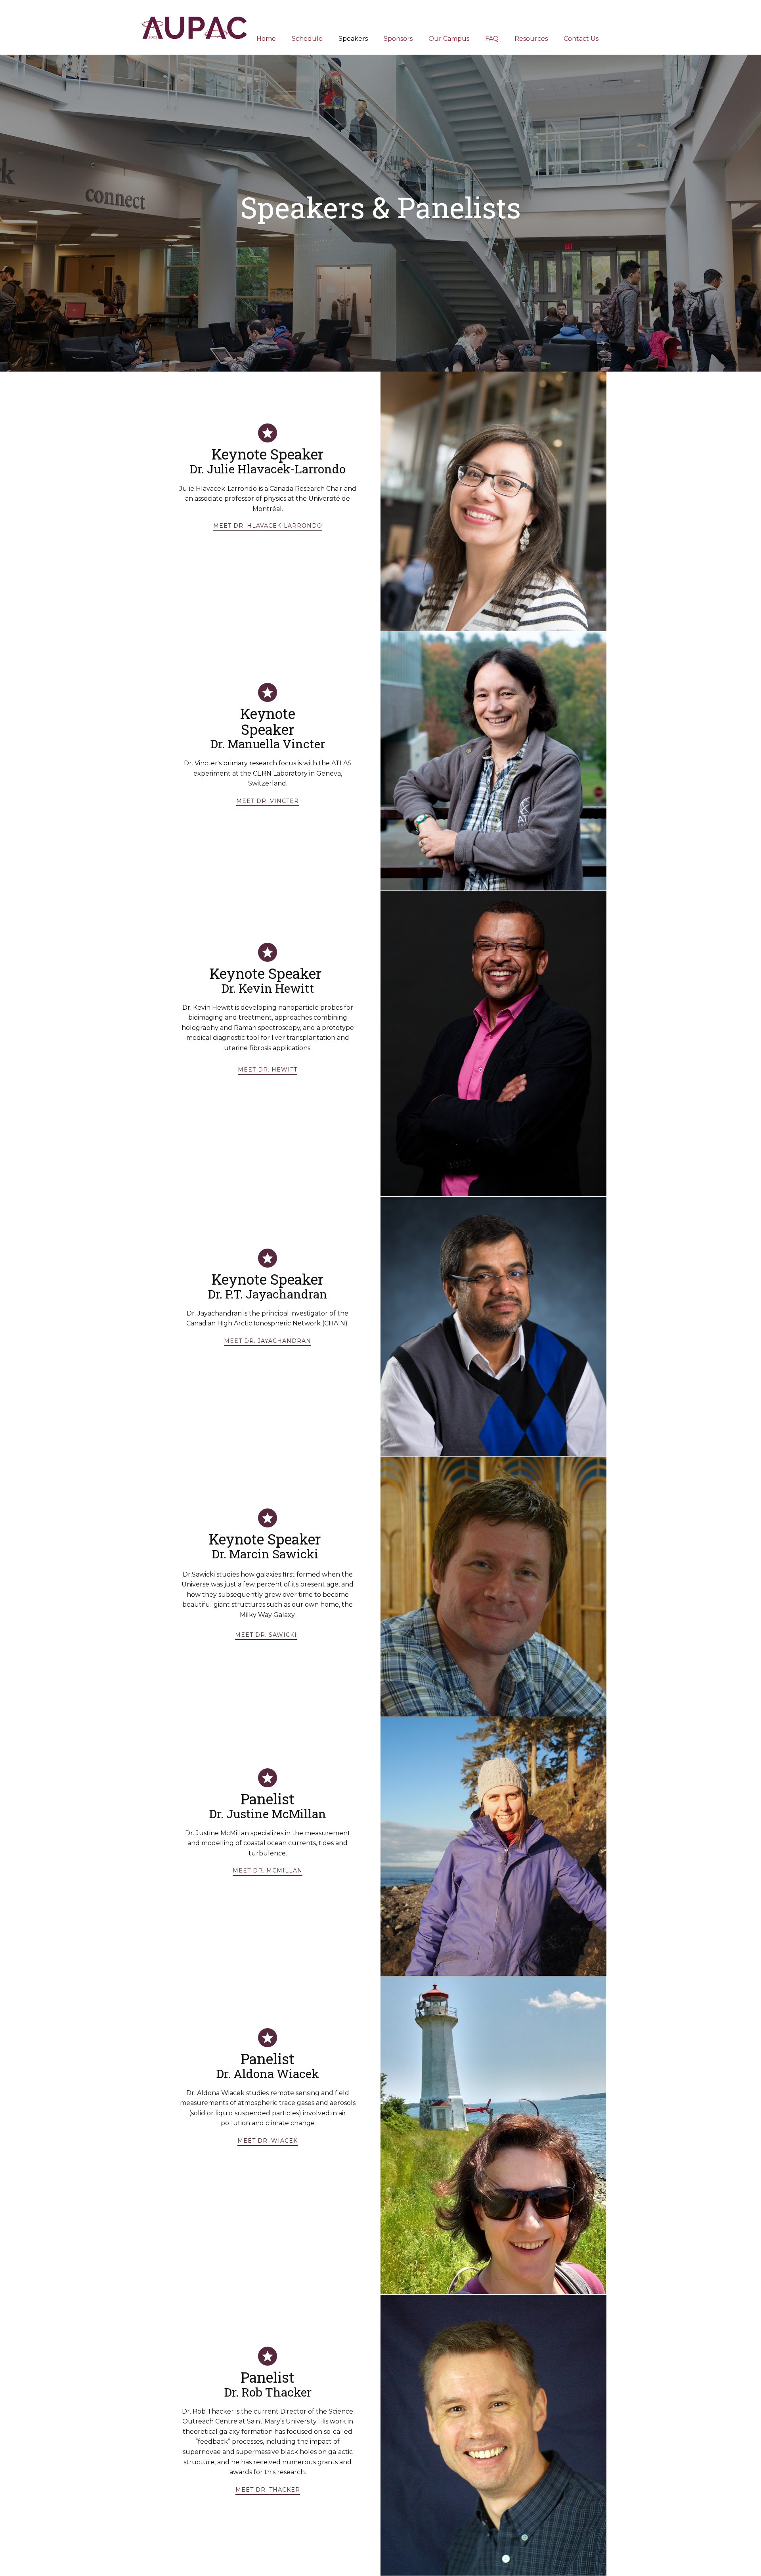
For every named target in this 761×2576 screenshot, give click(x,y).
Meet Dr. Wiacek (268, 2141)
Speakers (353, 39)
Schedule (307, 39)
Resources (531, 39)
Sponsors (398, 39)
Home (266, 39)
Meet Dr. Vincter (268, 801)
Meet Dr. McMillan (268, 1871)
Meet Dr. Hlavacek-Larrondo (268, 526)
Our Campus (449, 39)
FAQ (492, 39)
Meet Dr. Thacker (268, 2490)
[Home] (195, 27)
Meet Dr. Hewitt (268, 1070)
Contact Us (581, 39)
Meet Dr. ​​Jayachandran (268, 1341)
